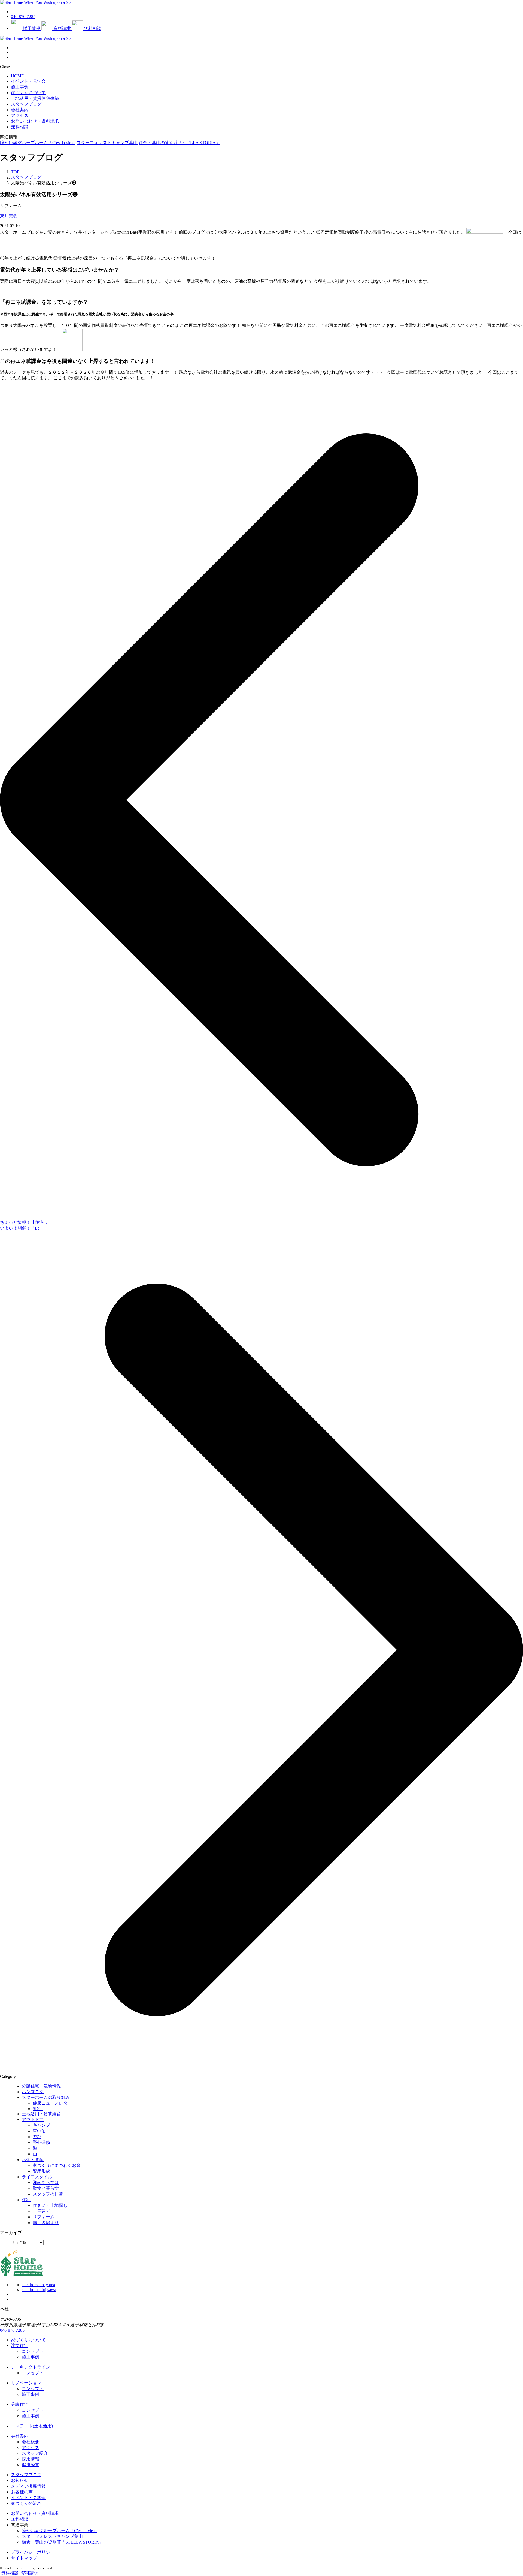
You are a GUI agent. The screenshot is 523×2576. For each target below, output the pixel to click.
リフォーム (44, 2217)
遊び (37, 2137)
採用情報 (31, 2459)
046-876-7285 (12, 2330)
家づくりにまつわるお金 (57, 2165)
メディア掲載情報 (28, 2486)
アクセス (20, 115)
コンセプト (33, 2351)
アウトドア (33, 2119)
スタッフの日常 (48, 2194)
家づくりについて (28, 93)
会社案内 (20, 110)
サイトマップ (24, 2558)
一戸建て (41, 2211)
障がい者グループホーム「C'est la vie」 (38, 143)
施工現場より (46, 2223)
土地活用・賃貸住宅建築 (35, 98)
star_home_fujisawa (39, 2290)
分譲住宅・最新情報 (41, 2086)
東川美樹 (9, 216)
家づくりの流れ (26, 2503)
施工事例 (20, 87)
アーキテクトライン (31, 2367)
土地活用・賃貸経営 (41, 2114)
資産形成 (41, 2171)
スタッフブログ (26, 104)
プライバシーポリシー (33, 2552)
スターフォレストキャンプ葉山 (107, 143)
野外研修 (41, 2142)
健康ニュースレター (52, 2103)
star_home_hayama (38, 2285)
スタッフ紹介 (35, 2453)
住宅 (26, 2200)
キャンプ (41, 2125)
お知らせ (20, 2480)
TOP (15, 172)
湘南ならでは (46, 2182)
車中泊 (39, 2131)
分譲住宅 (20, 2404)
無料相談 (20, 2519)
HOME (17, 76)
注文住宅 (20, 2345)
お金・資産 (33, 2160)
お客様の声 (22, 2492)
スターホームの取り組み (46, 2097)
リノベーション (26, 2383)
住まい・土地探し (50, 2205)
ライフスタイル (37, 2177)
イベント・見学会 (28, 81)
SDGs (38, 2109)
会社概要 (31, 2442)
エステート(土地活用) (32, 2426)
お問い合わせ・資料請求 (35, 2513)
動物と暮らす (46, 2188)
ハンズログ (33, 2092)
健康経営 (31, 2465)
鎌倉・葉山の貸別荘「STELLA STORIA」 (179, 143)
